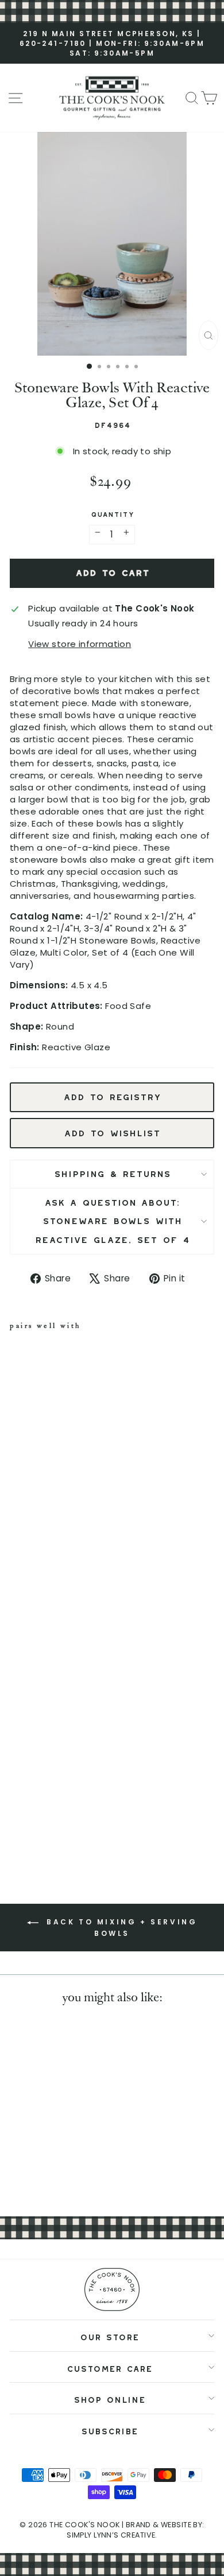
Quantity (112, 513)
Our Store (109, 2335)
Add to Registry (112, 1095)
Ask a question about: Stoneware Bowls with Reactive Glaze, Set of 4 (112, 1219)
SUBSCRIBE (109, 2429)
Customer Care (109, 2367)
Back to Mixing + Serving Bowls (120, 1928)
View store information (80, 644)
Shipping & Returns (112, 1172)
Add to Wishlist (112, 1131)
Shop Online (109, 2398)
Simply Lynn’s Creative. (112, 2535)
